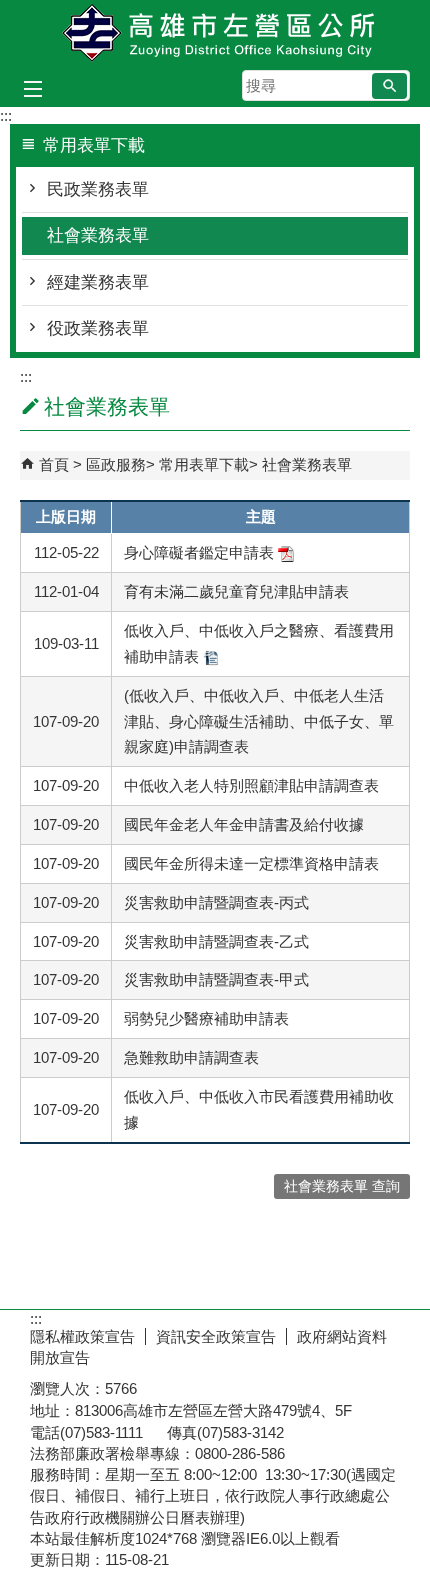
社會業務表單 (98, 235)
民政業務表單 (98, 189)
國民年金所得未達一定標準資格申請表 (251, 863)
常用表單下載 (204, 464)
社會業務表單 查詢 (342, 1186)
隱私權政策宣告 (82, 1336)
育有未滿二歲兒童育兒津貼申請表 (236, 591)
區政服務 (116, 464)
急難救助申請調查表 (191, 1057)
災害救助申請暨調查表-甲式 (216, 979)
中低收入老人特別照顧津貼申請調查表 (251, 785)
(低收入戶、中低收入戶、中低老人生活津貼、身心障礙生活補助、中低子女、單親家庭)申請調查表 (259, 721)
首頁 (54, 464)
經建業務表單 (98, 282)
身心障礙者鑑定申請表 (201, 552)
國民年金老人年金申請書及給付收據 (244, 824)
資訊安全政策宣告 (216, 1336)
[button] (389, 86)
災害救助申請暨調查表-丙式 (216, 902)
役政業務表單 (98, 328)
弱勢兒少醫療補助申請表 (206, 1018)
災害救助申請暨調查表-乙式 (216, 941)
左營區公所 (215, 33)
